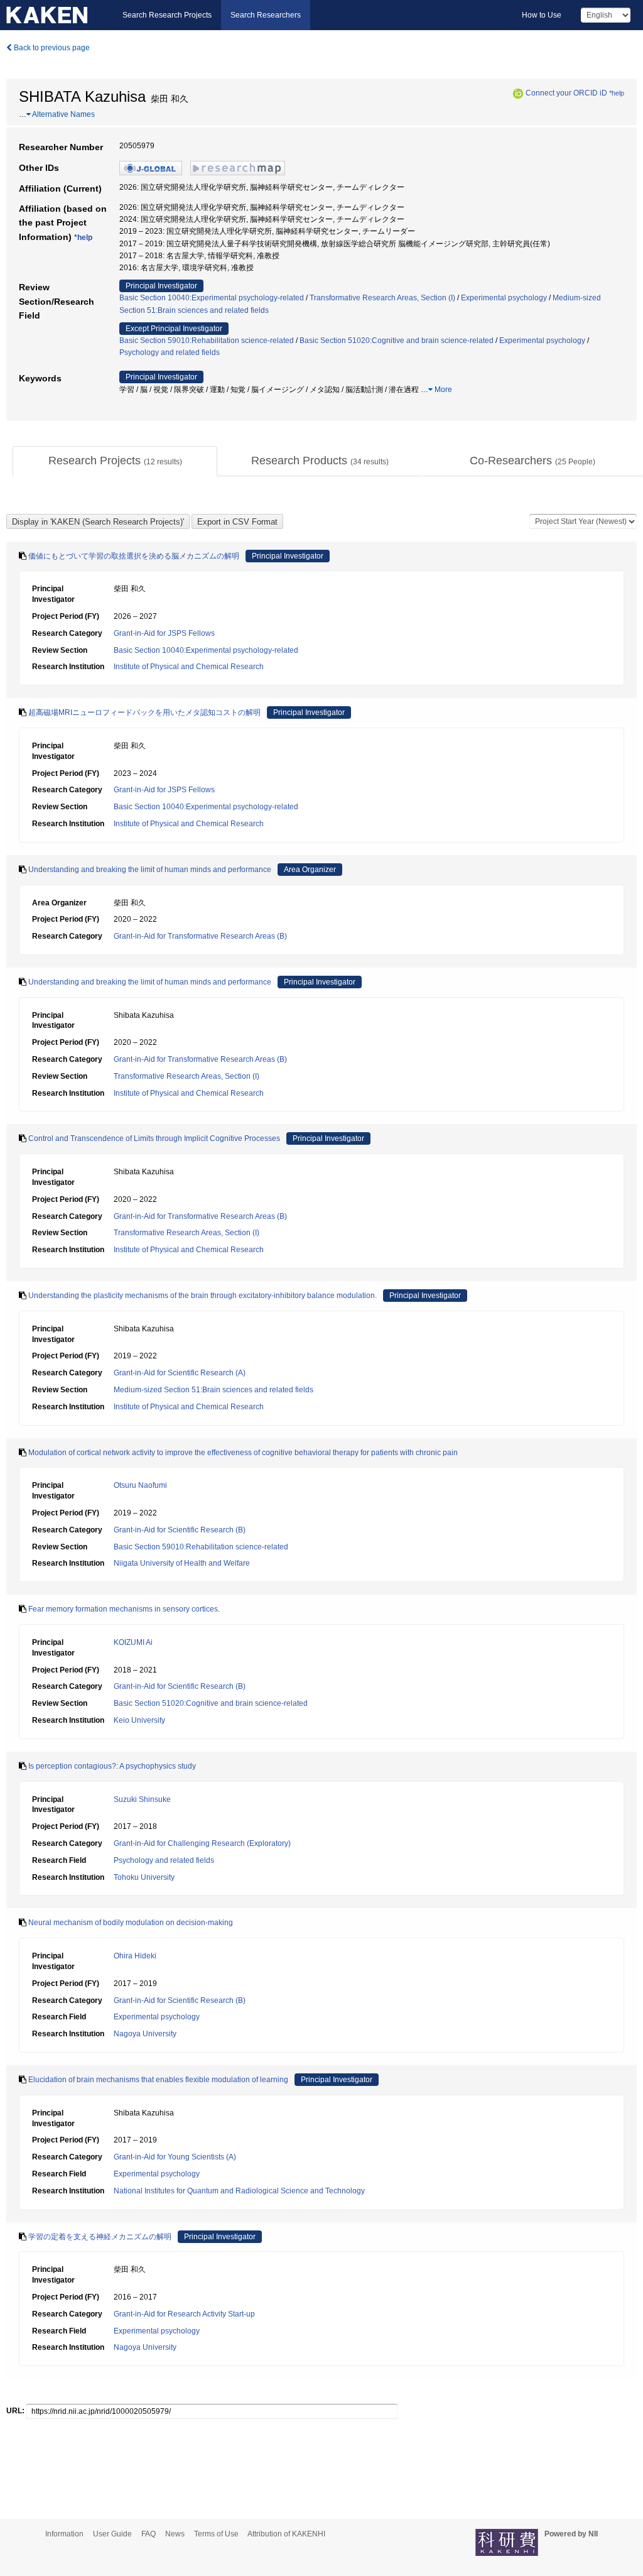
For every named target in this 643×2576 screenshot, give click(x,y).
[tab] (115, 461)
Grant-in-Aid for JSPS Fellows (164, 633)
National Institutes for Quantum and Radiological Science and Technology (239, 2191)
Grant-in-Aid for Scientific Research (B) (180, 1530)
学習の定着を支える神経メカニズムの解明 (100, 2237)
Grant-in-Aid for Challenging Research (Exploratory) (202, 1843)
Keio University (139, 1720)
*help (617, 93)
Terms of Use (216, 2534)
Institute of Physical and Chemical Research (189, 667)
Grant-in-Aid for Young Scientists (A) (175, 2157)
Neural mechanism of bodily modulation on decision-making (131, 1923)
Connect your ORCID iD (566, 93)
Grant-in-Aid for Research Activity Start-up (184, 2314)
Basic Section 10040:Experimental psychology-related (212, 298)
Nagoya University (145, 2034)
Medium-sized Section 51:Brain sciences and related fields (213, 1390)
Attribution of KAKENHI (286, 2534)
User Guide (112, 2534)
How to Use (542, 15)
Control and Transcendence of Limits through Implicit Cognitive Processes (154, 1138)
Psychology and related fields (170, 352)
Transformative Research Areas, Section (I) (382, 298)
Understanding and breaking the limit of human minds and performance (150, 870)
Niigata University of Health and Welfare (182, 1563)
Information (64, 2534)
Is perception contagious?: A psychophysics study (112, 1766)
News (175, 2534)
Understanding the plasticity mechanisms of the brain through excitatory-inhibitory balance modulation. (203, 1296)
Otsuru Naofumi (140, 1485)
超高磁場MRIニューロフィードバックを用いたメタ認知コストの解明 (144, 712)
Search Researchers (266, 15)
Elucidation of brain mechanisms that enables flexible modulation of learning (158, 2080)
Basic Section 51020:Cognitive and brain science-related (397, 341)
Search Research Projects (167, 15)
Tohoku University (144, 1877)
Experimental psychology (504, 298)
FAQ (149, 2534)
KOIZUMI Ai (133, 1642)
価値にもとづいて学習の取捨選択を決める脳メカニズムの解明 (134, 556)
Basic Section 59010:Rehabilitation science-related (207, 341)
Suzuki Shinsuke (142, 1799)
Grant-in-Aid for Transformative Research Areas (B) (200, 936)
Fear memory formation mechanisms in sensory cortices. (124, 1609)
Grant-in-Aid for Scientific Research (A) (180, 1373)
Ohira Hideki (135, 1956)
